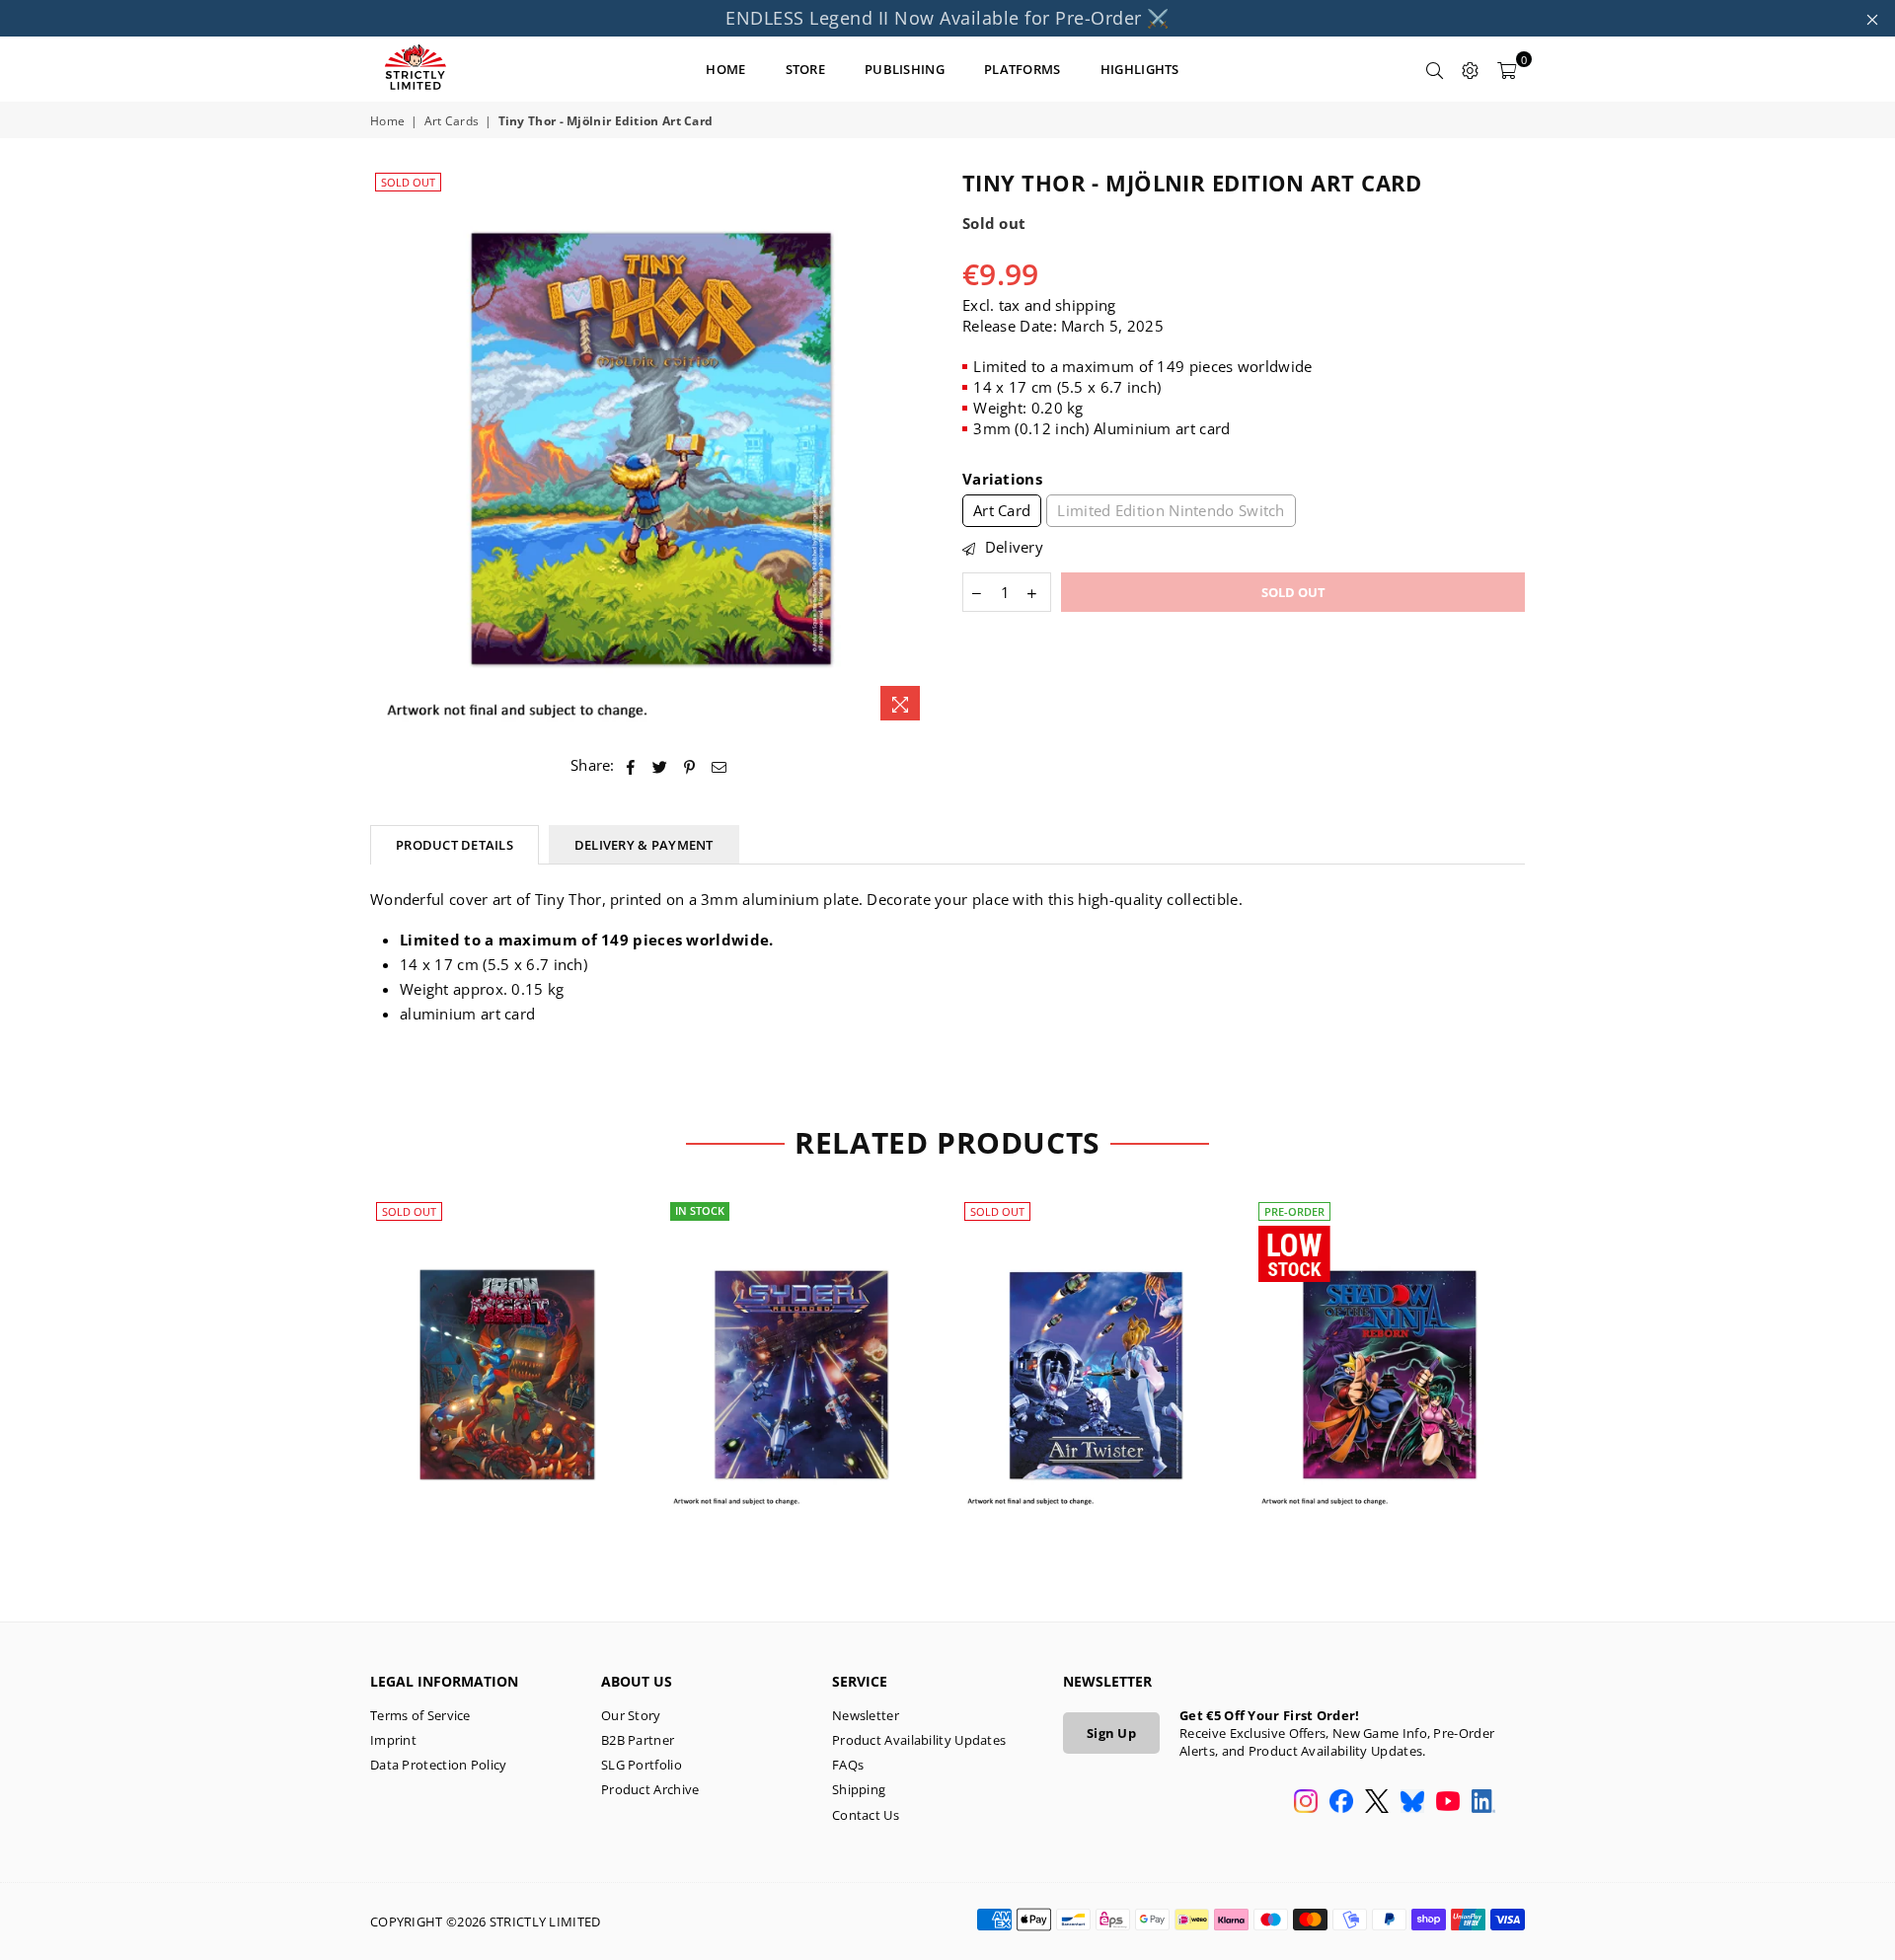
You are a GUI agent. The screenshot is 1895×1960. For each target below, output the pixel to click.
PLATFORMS (1023, 69)
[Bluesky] (1412, 1803)
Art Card (1002, 510)
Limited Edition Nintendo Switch (1171, 510)
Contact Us (866, 1815)
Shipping (859, 1789)
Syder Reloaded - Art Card (802, 1351)
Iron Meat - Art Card (508, 1351)
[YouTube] (1448, 1803)
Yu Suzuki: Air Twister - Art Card (1096, 1351)
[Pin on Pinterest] (690, 765)
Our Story (631, 1715)
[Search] (1435, 69)
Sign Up (1111, 1733)
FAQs (848, 1765)
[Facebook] (1341, 1803)
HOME (725, 69)
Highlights (1140, 69)
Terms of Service (420, 1715)
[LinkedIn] (1483, 1803)
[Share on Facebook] (631, 765)
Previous (338, 1384)
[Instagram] (1306, 1803)
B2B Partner (638, 1740)
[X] (1377, 1803)
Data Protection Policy (439, 1765)
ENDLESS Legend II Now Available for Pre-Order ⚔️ (947, 18)
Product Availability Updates (919, 1740)
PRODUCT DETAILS (455, 845)
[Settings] (1471, 69)
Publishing (905, 69)
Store (806, 69)
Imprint (393, 1740)
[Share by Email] (720, 765)
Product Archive (650, 1789)
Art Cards (452, 121)
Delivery (1012, 547)
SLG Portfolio (642, 1765)
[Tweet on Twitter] (660, 765)
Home (387, 121)
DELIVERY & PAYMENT (644, 845)
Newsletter (866, 1715)
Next (1557, 1384)
